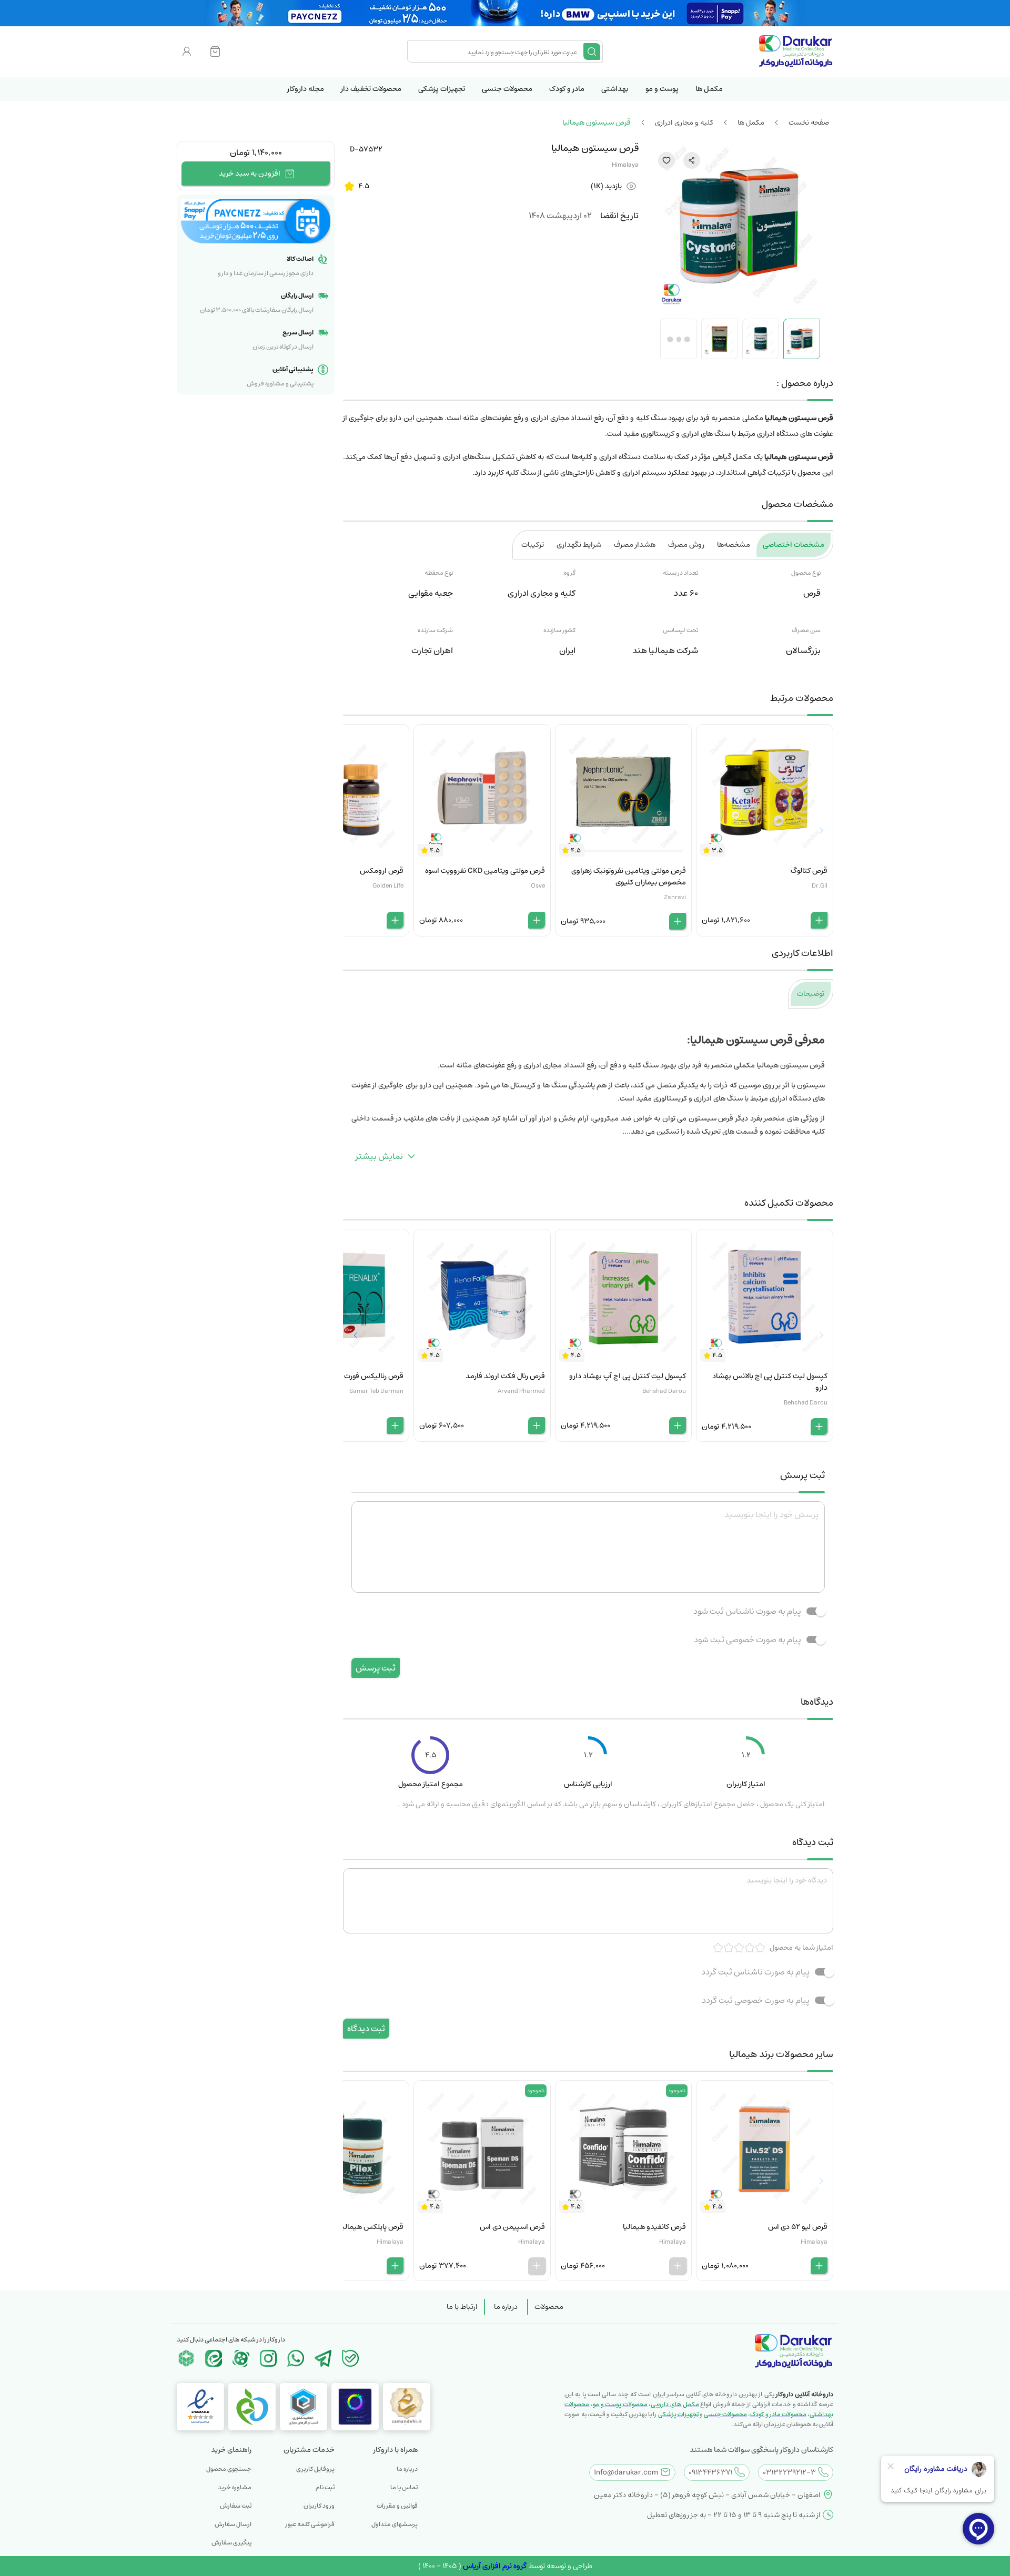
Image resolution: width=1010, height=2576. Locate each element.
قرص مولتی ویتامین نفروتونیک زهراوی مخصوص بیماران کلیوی (629, 877)
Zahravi (675, 897)
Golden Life (388, 886)
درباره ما (506, 2307)
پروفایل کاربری (315, 2469)
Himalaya (625, 165)
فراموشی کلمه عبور (310, 2524)
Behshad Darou (806, 1403)
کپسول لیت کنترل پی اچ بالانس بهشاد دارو (770, 1382)
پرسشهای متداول (395, 2524)
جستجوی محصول (229, 2469)
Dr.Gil (820, 886)
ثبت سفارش (236, 2506)
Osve (538, 886)
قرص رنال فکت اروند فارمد (505, 1376)
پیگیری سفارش (231, 2543)
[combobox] (497, 52)
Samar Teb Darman (376, 1391)
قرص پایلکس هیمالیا (372, 2227)
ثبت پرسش (376, 1668)
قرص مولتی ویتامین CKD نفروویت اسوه (485, 871)
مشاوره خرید (235, 2487)
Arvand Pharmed (521, 1391)
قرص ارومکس (382, 871)
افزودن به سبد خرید (250, 174)
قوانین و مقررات (397, 2506)
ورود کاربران (319, 2506)
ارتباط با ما (462, 2307)
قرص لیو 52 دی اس (798, 2227)
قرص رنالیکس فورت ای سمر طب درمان (346, 1376)
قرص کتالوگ (809, 871)
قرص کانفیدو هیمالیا (654, 2227)
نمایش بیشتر (379, 1156)
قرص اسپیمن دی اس (512, 2227)
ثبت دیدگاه (366, 2029)
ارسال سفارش (233, 2524)
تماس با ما (404, 2487)
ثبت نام (325, 2487)
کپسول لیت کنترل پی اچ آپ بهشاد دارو (628, 1376)
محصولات (549, 2307)
